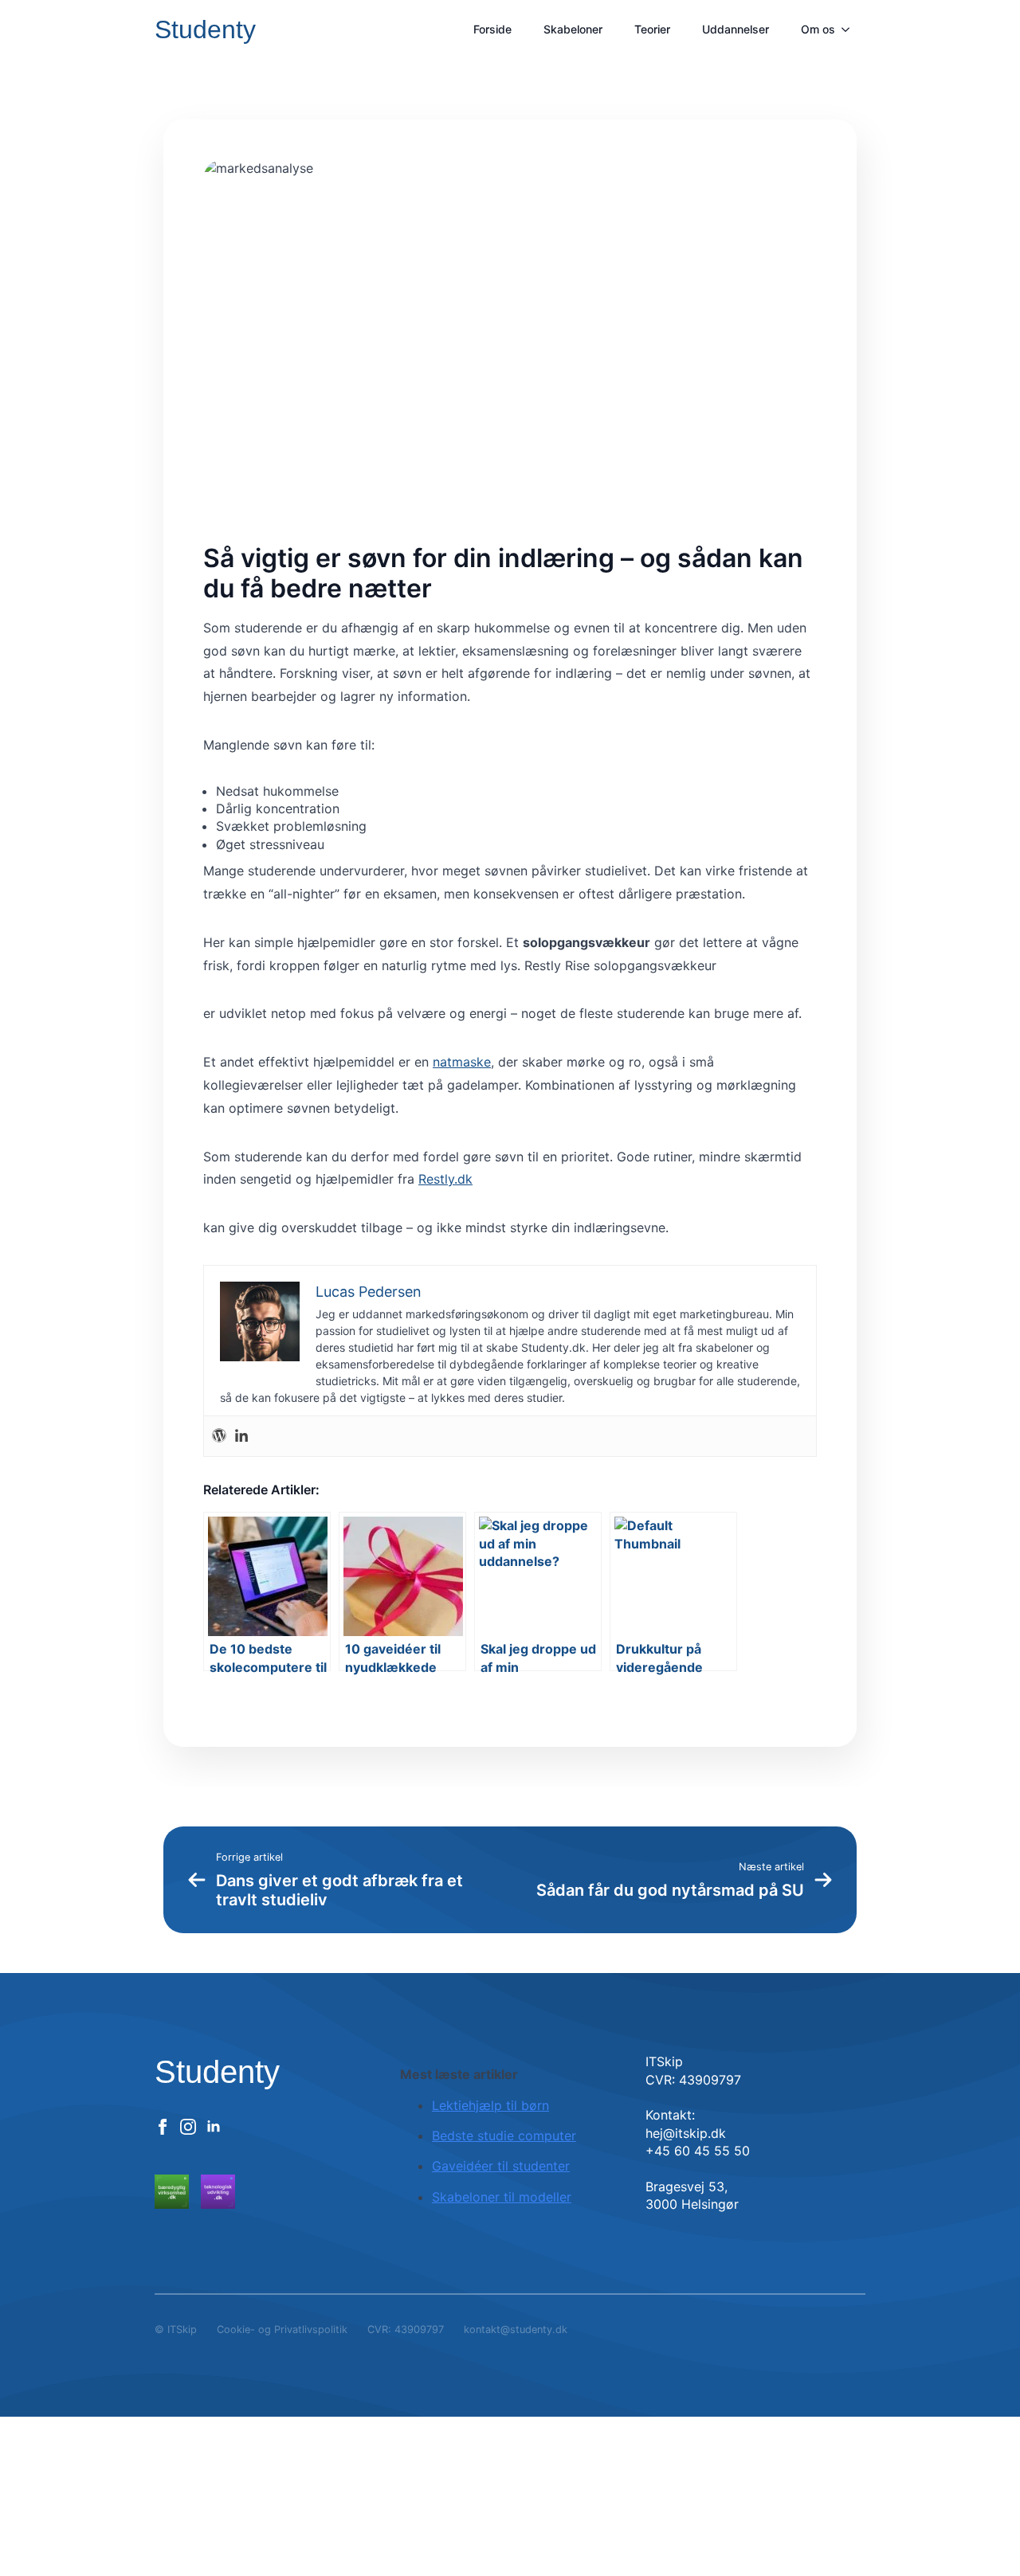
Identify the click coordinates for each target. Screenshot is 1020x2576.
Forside (492, 29)
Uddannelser (736, 29)
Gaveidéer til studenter (501, 2166)
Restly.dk (445, 1179)
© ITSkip (176, 2329)
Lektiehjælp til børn (490, 2105)
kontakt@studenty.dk (516, 2329)
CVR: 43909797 (406, 2329)
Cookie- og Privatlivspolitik (282, 2329)
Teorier (652, 29)
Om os (818, 29)
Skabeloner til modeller (502, 2197)
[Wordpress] (219, 1436)
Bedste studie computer (504, 2136)
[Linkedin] (241, 1436)
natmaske (462, 1062)
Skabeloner (573, 29)
